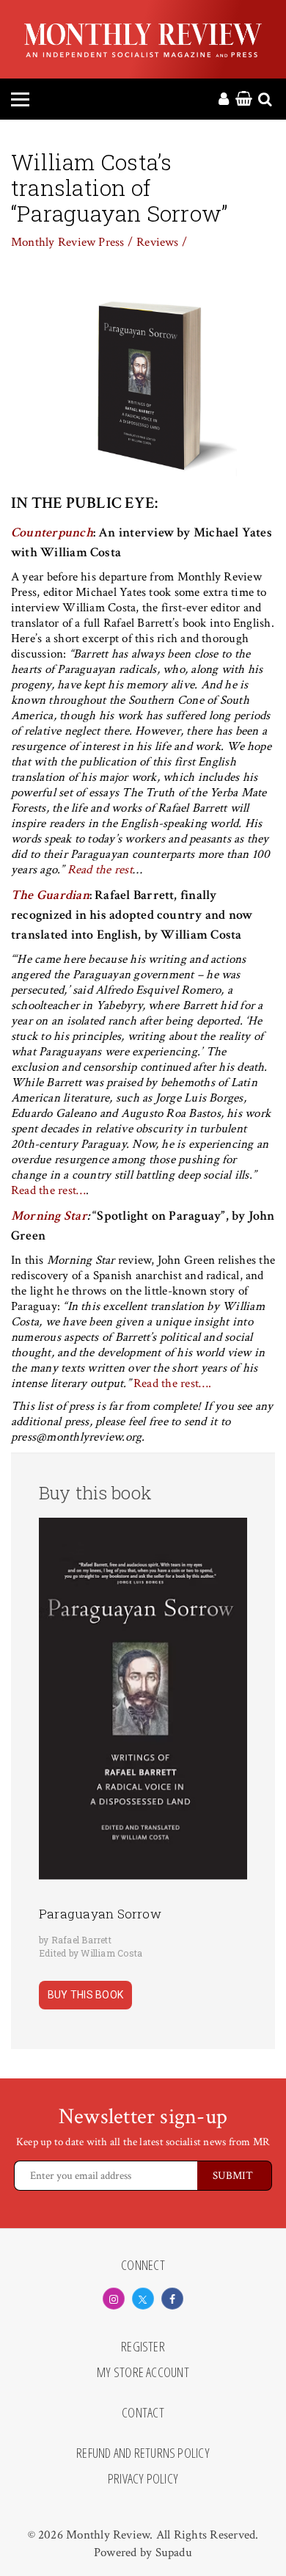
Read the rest (100, 870)
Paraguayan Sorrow (100, 1914)
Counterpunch (52, 532)
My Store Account (143, 2373)
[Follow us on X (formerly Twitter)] (143, 2299)
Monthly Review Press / (72, 242)
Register (143, 2347)
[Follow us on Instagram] (114, 2299)
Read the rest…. (172, 1383)
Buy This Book (85, 1995)
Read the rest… (48, 1190)
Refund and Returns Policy (143, 2453)
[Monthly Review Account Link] (224, 100)
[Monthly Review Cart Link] (244, 100)
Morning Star (49, 1216)
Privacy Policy (143, 2479)
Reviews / (162, 242)
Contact (143, 2413)
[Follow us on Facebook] (172, 2299)
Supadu (174, 2553)
